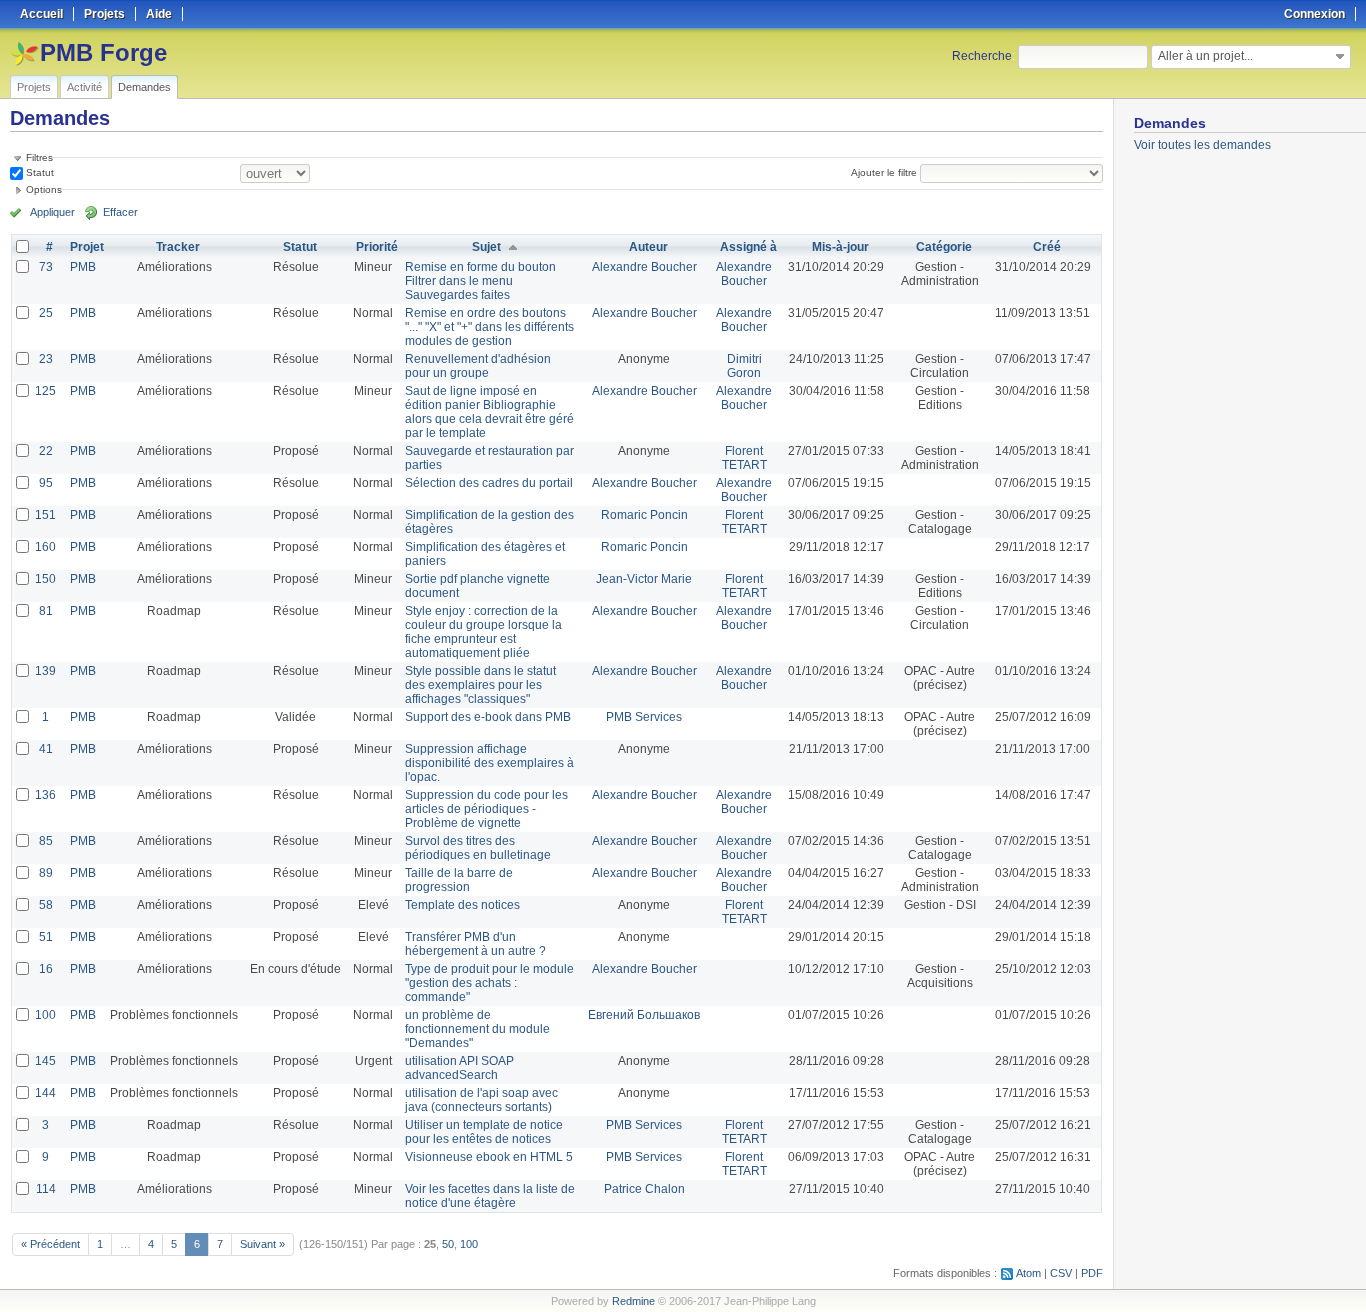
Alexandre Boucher (644, 267)
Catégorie (944, 247)
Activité (84, 87)
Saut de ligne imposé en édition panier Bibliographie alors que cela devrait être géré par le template (489, 412)
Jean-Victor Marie (644, 579)
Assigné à (748, 247)
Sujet (486, 247)
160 (45, 547)
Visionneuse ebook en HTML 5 (489, 1157)
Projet (87, 247)
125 (45, 391)
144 (45, 1093)
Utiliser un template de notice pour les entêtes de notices (484, 1132)
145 (45, 1061)
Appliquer (52, 212)
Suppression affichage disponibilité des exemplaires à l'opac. (489, 763)
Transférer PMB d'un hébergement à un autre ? (475, 944)
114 (46, 1189)
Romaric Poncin (644, 515)
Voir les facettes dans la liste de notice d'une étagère (490, 1196)
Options (44, 189)
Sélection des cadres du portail (489, 483)
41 (46, 749)
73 (46, 267)
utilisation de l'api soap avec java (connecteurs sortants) (481, 1100)
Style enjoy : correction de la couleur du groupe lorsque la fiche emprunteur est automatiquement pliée (483, 632)
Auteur (648, 247)
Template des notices (462, 905)
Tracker (178, 247)
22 (46, 451)
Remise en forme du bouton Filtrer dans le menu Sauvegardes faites (480, 281)
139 (45, 671)
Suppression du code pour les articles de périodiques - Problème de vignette (486, 809)
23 (46, 359)
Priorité (377, 247)
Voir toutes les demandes (1202, 145)
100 (45, 1015)
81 (46, 611)
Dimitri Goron (744, 366)
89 (46, 873)
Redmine (633, 1301)
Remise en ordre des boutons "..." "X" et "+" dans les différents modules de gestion (489, 327)
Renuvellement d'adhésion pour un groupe (478, 366)
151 (45, 515)
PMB (83, 267)
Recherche (982, 56)
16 (46, 969)
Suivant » (262, 1244)
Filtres (39, 157)
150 (45, 579)
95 (46, 483)
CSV (1061, 1273)
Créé (1047, 247)
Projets (34, 87)
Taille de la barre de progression (459, 880)
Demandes (144, 87)
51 (46, 937)
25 (46, 313)
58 (46, 905)
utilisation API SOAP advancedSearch (459, 1068)
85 (46, 841)
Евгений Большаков (644, 1015)
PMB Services (644, 717)
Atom (1028, 1273)
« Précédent (50, 1244)
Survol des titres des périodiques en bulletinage (478, 848)
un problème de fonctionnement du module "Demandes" (477, 1029)
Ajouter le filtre (884, 172)
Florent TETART (744, 458)
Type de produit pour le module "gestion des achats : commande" (489, 983)
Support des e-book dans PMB (488, 717)
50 (448, 1244)
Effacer (120, 212)
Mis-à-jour (840, 247)
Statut (38, 172)
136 (45, 795)
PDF (1092, 1273)
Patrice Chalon (644, 1189)
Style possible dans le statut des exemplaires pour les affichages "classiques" (480, 685)
